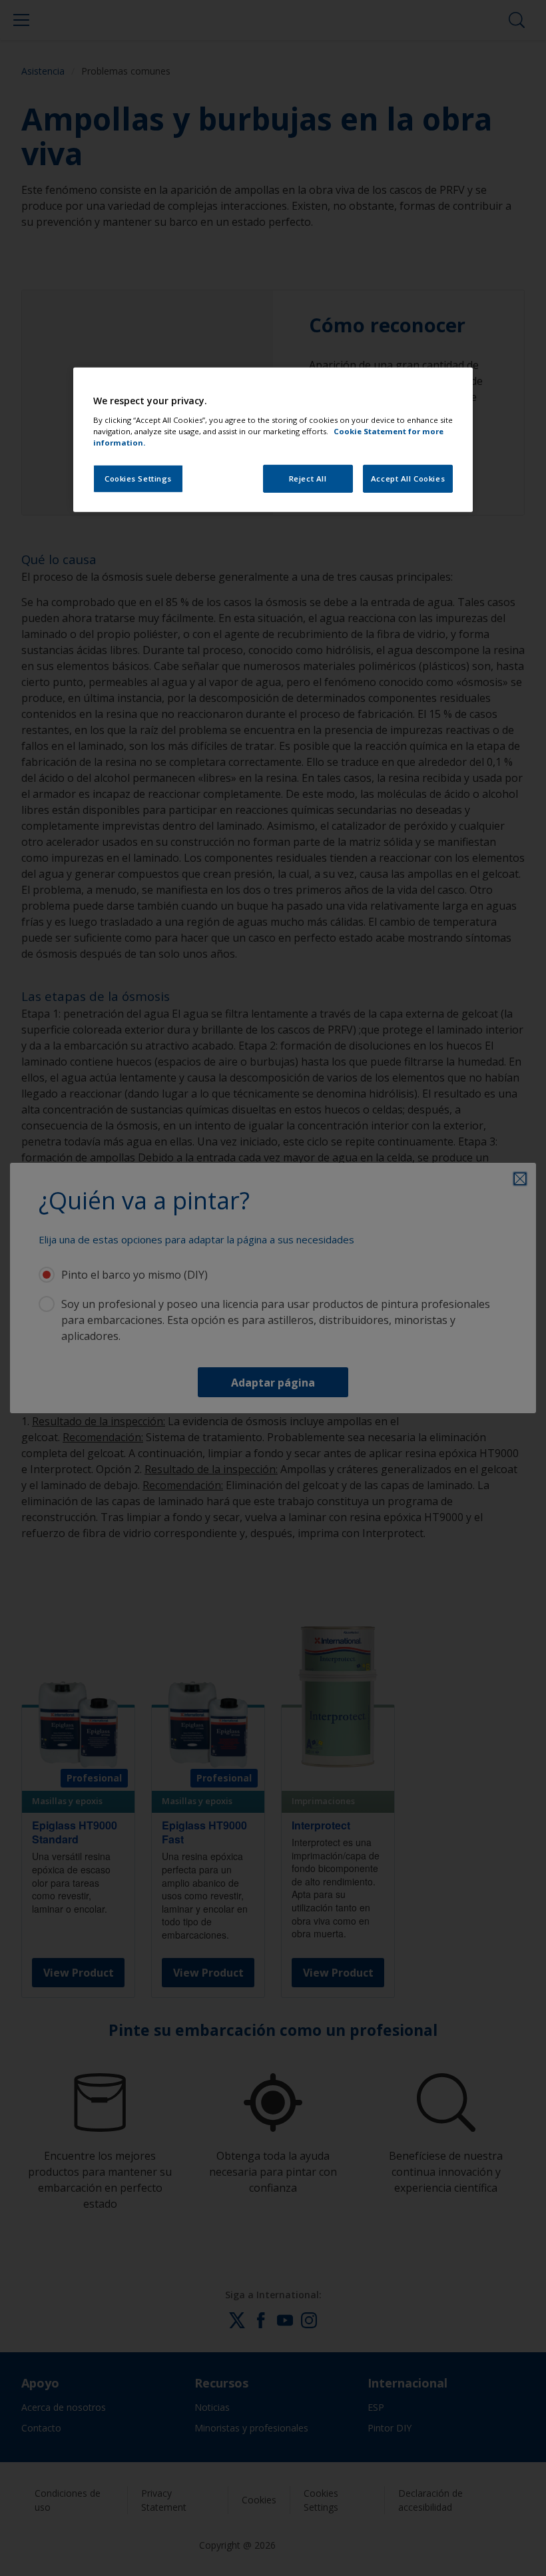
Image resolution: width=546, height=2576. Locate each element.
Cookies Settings (138, 479)
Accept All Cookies (408, 479)
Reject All (308, 479)
